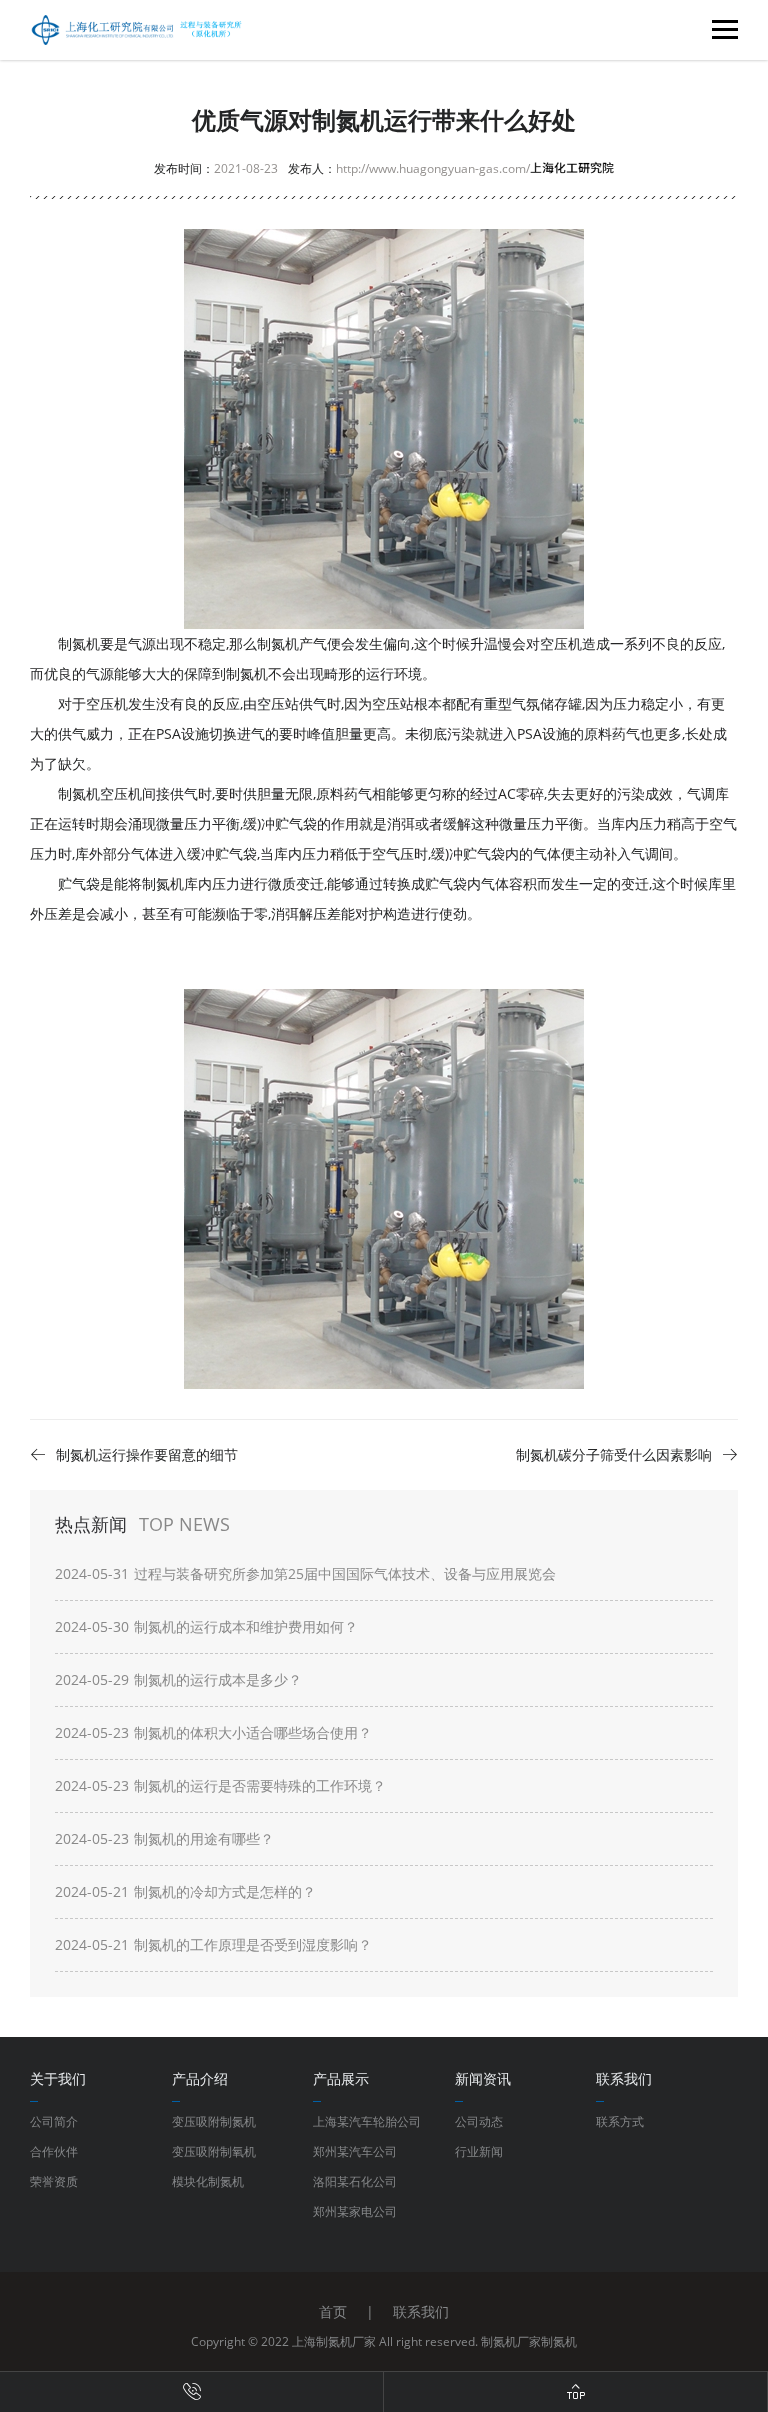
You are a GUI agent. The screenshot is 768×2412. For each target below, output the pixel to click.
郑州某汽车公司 (355, 2151)
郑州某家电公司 (355, 2211)
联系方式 (620, 2121)
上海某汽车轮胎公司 (367, 2121)
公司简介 (54, 2121)
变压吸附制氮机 (214, 2121)
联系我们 (421, 2311)
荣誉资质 (54, 2181)
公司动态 (479, 2121)
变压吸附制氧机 (214, 2151)
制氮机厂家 (511, 2341)
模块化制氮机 (208, 2181)
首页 (333, 2311)
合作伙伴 (54, 2151)
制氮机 (559, 2341)
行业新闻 (479, 2151)
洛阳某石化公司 (355, 2181)
